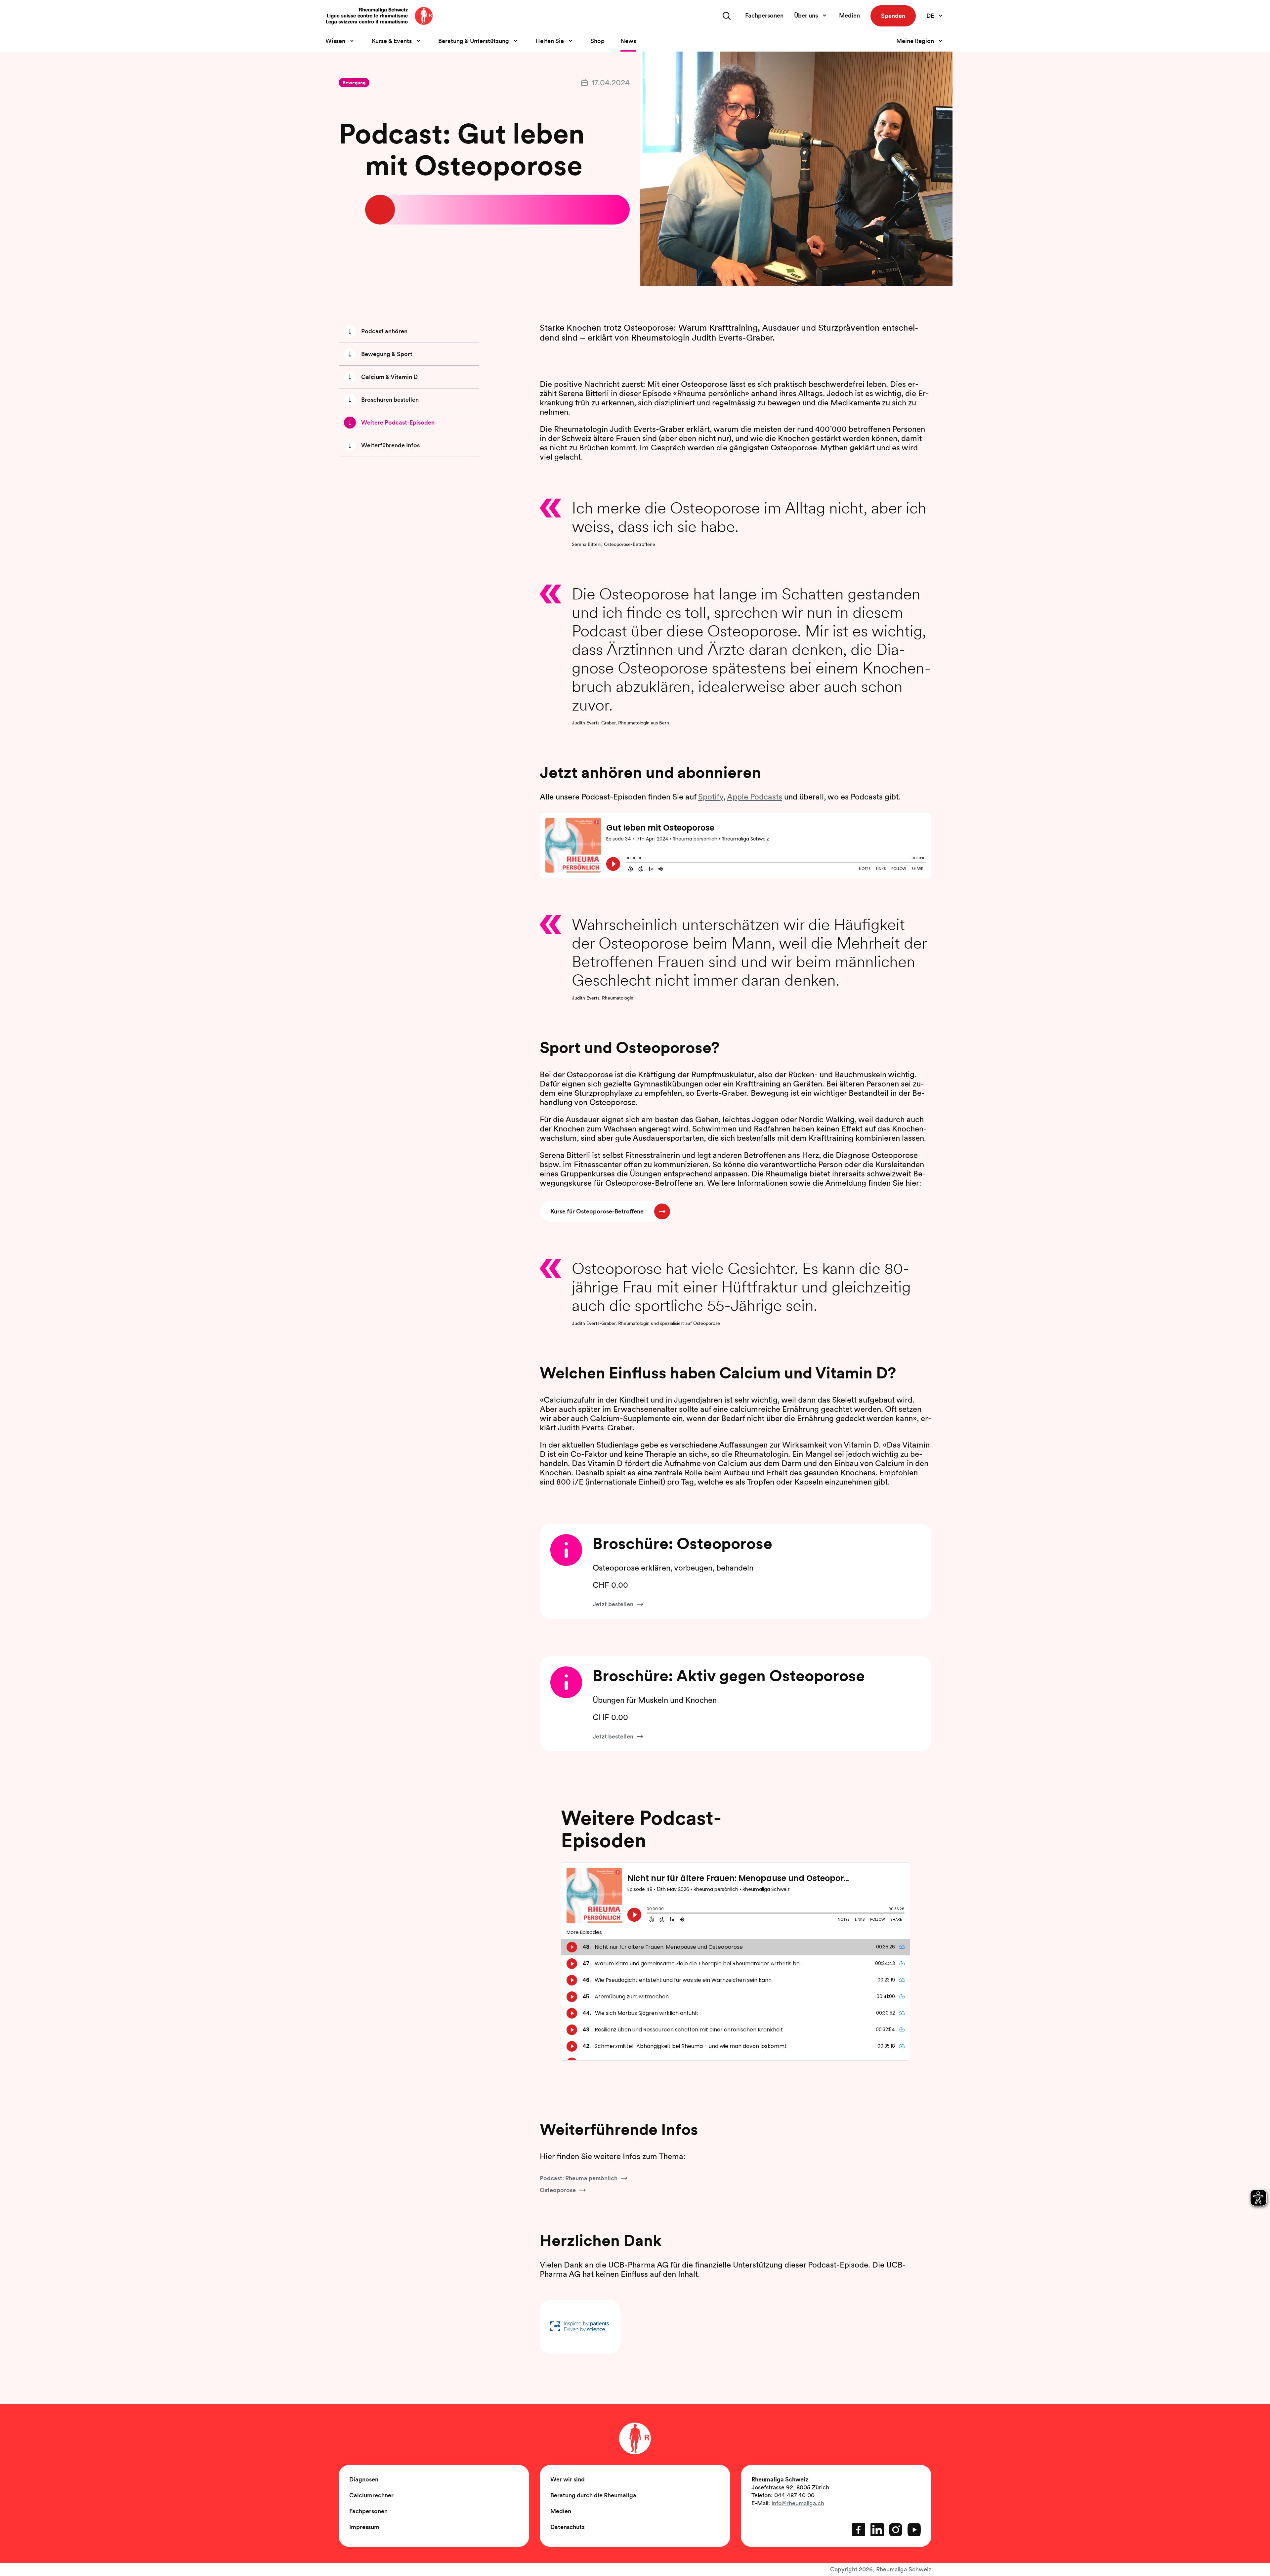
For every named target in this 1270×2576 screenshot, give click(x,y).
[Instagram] (896, 2530)
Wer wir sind (568, 2479)
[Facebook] (859, 2530)
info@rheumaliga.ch (798, 2503)
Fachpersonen (764, 15)
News (628, 41)
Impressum (364, 2527)
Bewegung (354, 83)
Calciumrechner (371, 2495)
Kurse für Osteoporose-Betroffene (597, 1211)
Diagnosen (364, 2479)
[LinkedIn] (877, 2530)
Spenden (893, 16)
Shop (597, 41)
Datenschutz (568, 2527)
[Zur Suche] (727, 16)
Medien (849, 15)
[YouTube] (914, 2530)
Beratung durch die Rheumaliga (593, 2495)
